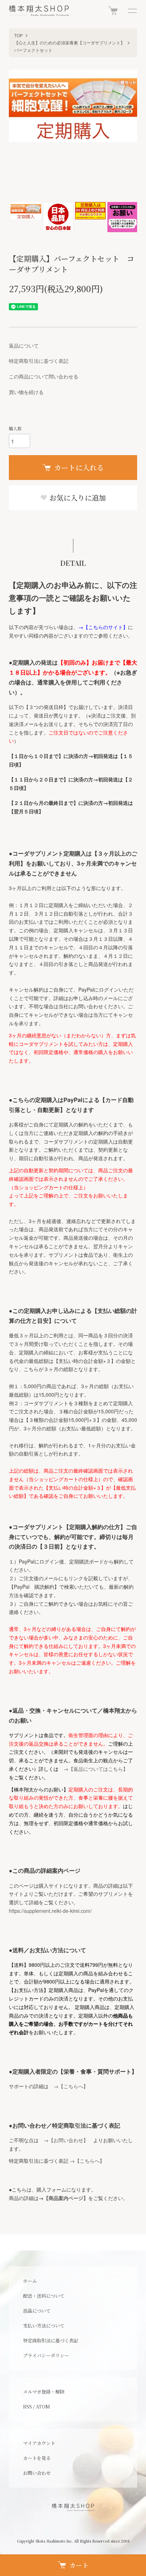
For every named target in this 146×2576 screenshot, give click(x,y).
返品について (24, 345)
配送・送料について (44, 2296)
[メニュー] (132, 11)
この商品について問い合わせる (44, 376)
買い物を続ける (26, 392)
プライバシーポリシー (46, 2355)
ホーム (30, 2281)
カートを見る (37, 2458)
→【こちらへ (68, 2086)
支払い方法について (44, 2326)
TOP (18, 35)
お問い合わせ (37, 2473)
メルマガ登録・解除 (44, 2392)
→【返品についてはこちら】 (96, 1769)
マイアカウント (39, 2443)
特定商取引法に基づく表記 (39, 361)
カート (79, 2565)
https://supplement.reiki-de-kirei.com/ (50, 1911)
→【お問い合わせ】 (66, 2140)
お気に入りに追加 (77, 498)
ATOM (43, 2406)
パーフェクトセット (33, 50)
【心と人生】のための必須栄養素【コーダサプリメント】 (69, 42)
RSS (27, 2406)
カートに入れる (79, 467)
